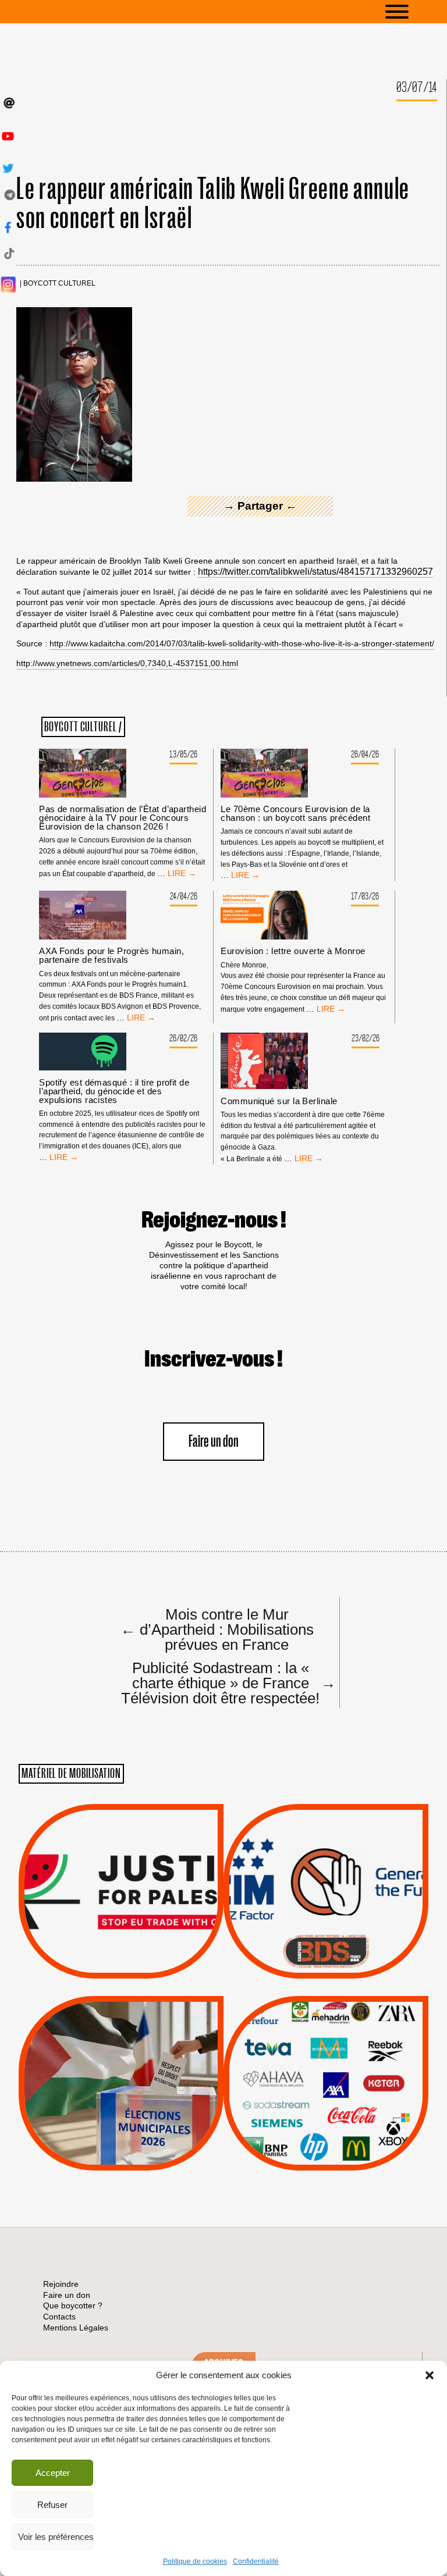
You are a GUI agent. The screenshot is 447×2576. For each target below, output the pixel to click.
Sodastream (324, 2136)
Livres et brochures (324, 2107)
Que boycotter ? (326, 2013)
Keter (324, 2091)
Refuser (52, 2505)
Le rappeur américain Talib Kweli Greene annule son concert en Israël (213, 204)
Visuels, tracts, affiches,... (326, 2152)
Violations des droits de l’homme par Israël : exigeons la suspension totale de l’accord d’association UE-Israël (121, 1876)
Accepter (53, 2473)
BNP (324, 2062)
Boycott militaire (326, 1940)
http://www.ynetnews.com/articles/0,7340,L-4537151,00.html (127, 663)
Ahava (342, 2048)
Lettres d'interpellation (326, 1954)
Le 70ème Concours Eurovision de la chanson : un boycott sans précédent (295, 813)
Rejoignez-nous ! (214, 1221)
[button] (430, 2375)
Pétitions (139, 1965)
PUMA (345, 2121)
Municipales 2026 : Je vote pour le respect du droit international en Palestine (121, 2050)
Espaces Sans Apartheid (121, 2114)
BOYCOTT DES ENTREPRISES (326, 1922)
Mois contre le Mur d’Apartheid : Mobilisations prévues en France (217, 1629)
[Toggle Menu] (414, 12)
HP (345, 2077)
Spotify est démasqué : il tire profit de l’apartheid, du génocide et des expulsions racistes (114, 1091)
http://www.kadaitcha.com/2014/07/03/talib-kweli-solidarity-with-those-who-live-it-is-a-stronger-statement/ (242, 643)
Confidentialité (256, 2561)
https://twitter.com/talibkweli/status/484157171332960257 (315, 572)
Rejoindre (61, 2284)
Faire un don (214, 1442)
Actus (104, 1965)
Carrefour (314, 2077)
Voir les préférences (56, 2537)
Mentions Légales (76, 2328)
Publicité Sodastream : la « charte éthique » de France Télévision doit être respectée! (223, 1682)
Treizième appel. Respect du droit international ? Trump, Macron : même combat (326, 1858)
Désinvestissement (365, 2033)
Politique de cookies (195, 2561)
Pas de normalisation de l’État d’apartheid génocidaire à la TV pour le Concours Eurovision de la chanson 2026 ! (123, 818)
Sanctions (138, 1951)
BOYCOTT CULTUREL (59, 284)
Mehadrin (309, 2121)
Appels (97, 1951)
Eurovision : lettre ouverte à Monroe (293, 951)
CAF (350, 2062)
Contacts (59, 2317)
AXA (299, 2062)
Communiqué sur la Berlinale (279, 1101)
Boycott (305, 2033)
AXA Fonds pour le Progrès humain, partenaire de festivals (111, 955)
